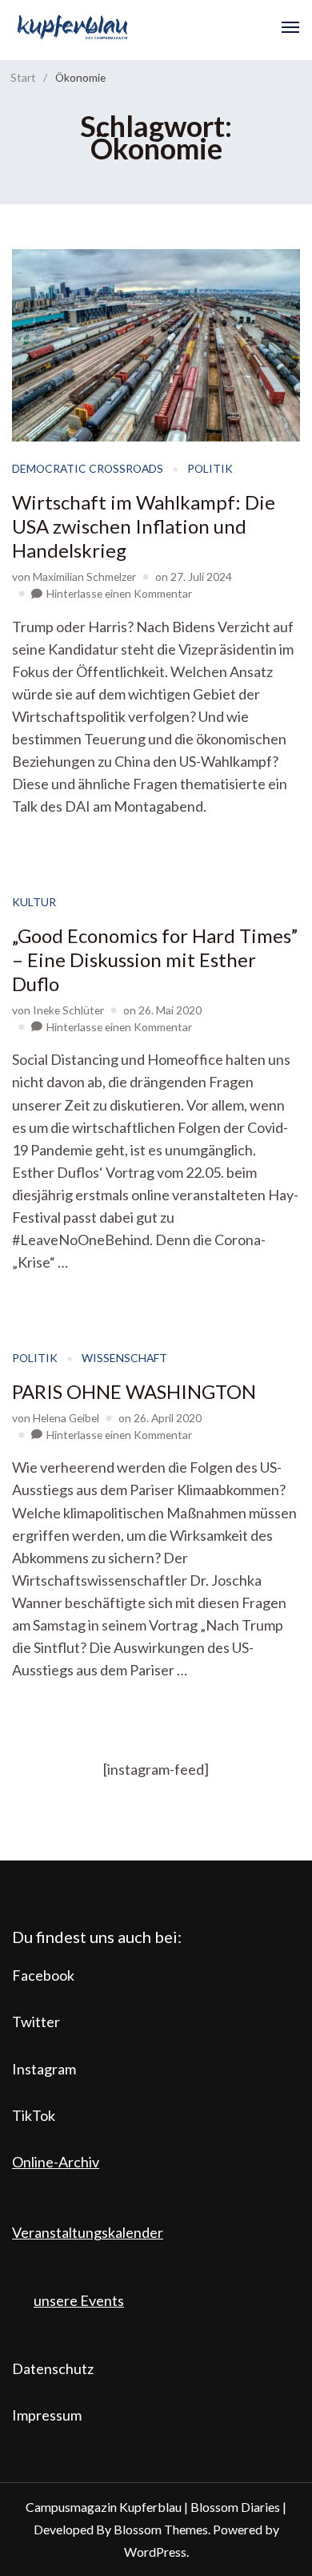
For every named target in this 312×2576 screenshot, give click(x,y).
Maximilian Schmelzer (84, 576)
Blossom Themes (161, 2529)
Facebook (43, 1975)
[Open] (290, 27)
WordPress (155, 2552)
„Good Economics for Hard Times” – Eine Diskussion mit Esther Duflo (155, 959)
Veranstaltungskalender (88, 2232)
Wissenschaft (124, 1358)
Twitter (36, 2022)
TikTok (34, 2115)
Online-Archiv (56, 2162)
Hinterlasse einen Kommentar (119, 593)
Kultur (34, 902)
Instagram (44, 2069)
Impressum (47, 2415)
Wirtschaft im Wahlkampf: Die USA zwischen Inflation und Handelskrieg (144, 526)
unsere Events (79, 2300)
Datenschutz (53, 2368)
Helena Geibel (66, 1418)
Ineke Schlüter (68, 1010)
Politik (210, 468)
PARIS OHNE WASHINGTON (134, 1391)
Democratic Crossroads (88, 468)
